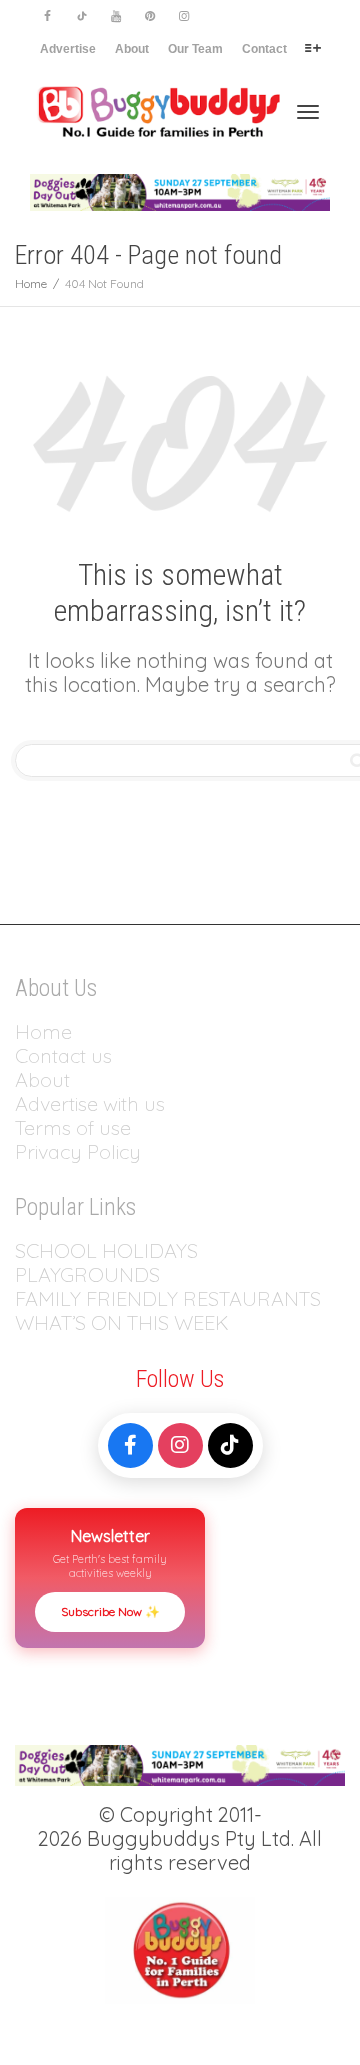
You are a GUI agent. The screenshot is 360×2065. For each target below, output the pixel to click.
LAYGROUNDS (93, 1274)
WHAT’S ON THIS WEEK (122, 1322)
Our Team (195, 49)
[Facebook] (47, 16)
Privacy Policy (80, 1151)
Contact (264, 49)
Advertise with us (90, 1103)
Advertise (68, 49)
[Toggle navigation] (308, 112)
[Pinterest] (149, 16)
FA (26, 1298)
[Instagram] (183, 16)
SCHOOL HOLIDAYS (106, 1250)
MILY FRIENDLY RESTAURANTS (179, 1298)
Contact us (63, 1055)
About (132, 49)
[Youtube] (115, 16)
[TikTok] (230, 1445)
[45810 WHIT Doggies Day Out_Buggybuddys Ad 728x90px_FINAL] (180, 191)
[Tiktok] (81, 16)
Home (43, 1031)
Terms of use (73, 1127)
